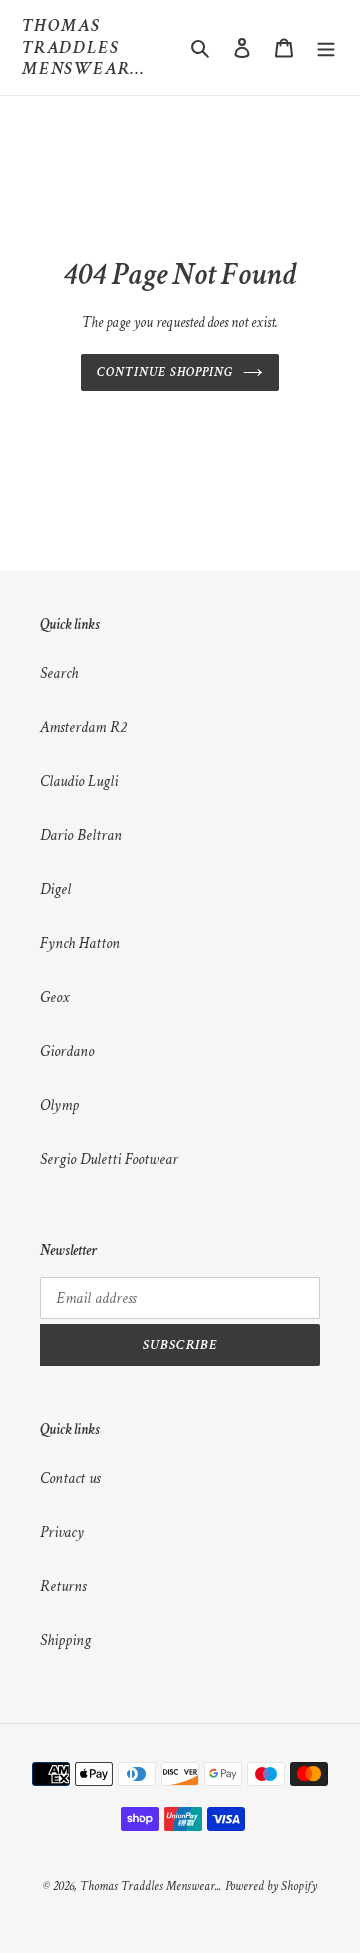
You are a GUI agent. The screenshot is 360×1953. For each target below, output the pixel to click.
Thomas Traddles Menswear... (83, 47)
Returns (63, 1586)
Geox (54, 997)
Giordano (67, 1051)
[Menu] (326, 47)
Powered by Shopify (271, 1886)
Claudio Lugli (79, 781)
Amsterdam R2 (83, 727)
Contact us (70, 1478)
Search (59, 673)
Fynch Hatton (80, 943)
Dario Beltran (81, 835)
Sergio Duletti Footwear (109, 1159)
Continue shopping (165, 372)
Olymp (59, 1105)
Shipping (65, 1640)
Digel (55, 889)
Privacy (62, 1532)
